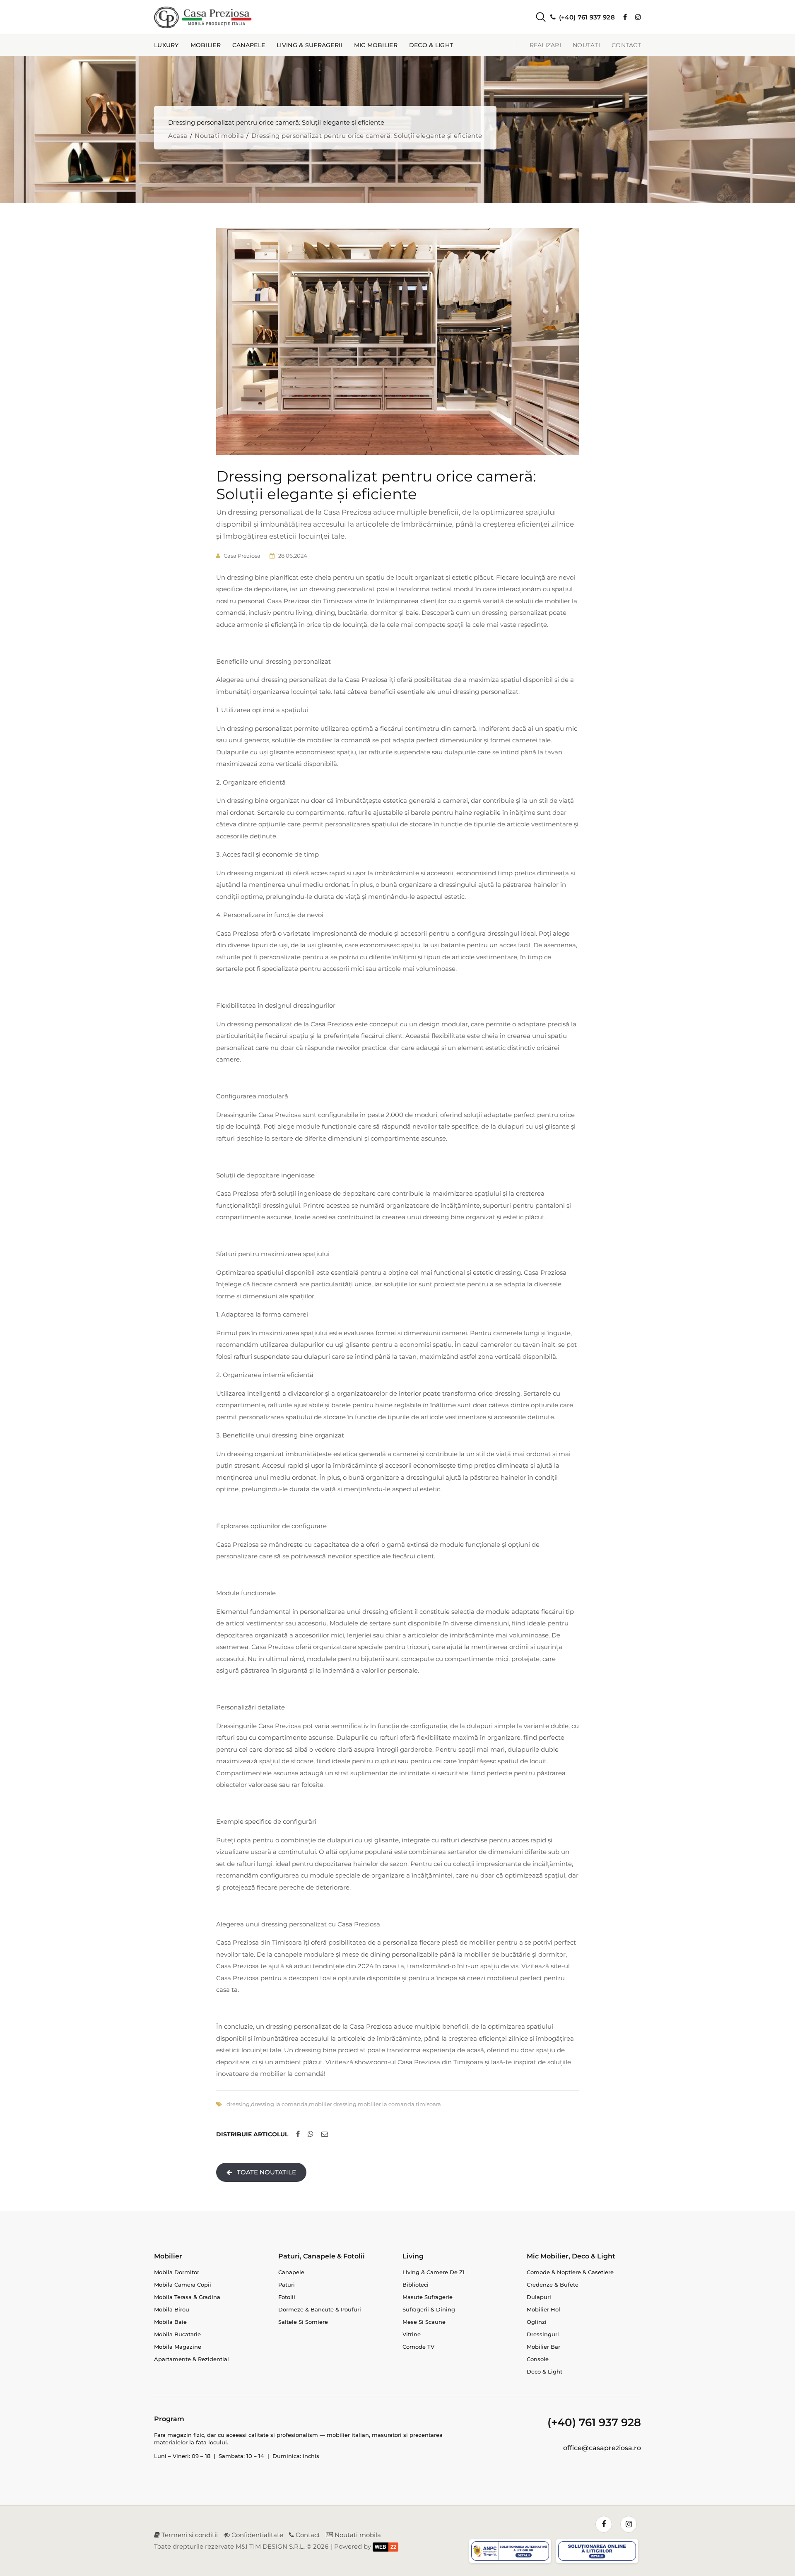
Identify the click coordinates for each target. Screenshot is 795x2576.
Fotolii (287, 2297)
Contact (626, 45)
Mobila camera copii (183, 2285)
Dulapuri (539, 2297)
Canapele (249, 45)
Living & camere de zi (434, 2272)
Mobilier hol (543, 2309)
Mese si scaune (424, 2322)
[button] (534, 17)
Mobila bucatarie (177, 2334)
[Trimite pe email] (325, 2134)
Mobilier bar (543, 2347)
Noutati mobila (219, 136)
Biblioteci (416, 2285)
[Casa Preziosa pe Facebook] (625, 17)
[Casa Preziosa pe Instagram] (638, 17)
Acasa (178, 136)
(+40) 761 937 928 (594, 2422)
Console (538, 2359)
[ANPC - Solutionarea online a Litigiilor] (598, 2552)
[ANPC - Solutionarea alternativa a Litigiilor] (511, 2552)
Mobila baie (170, 2322)
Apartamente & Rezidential (192, 2359)
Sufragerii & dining (429, 2309)
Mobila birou (172, 2309)
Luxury (166, 45)
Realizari (546, 45)
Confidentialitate (257, 2535)
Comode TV (418, 2347)
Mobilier (206, 45)
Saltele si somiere (303, 2322)
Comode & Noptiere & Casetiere (570, 2272)
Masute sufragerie (428, 2297)
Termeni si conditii (189, 2535)
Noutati (586, 45)
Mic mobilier (376, 45)
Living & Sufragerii (309, 45)
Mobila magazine (178, 2347)
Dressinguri (543, 2334)
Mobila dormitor (177, 2272)
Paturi (287, 2285)
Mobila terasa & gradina (187, 2297)
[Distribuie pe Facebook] (298, 2134)
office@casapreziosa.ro (602, 2448)
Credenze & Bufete (553, 2285)
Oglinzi (537, 2322)
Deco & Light (431, 45)
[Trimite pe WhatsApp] (311, 2134)
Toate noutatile (266, 2172)
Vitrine (412, 2334)
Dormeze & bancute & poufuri (320, 2309)
